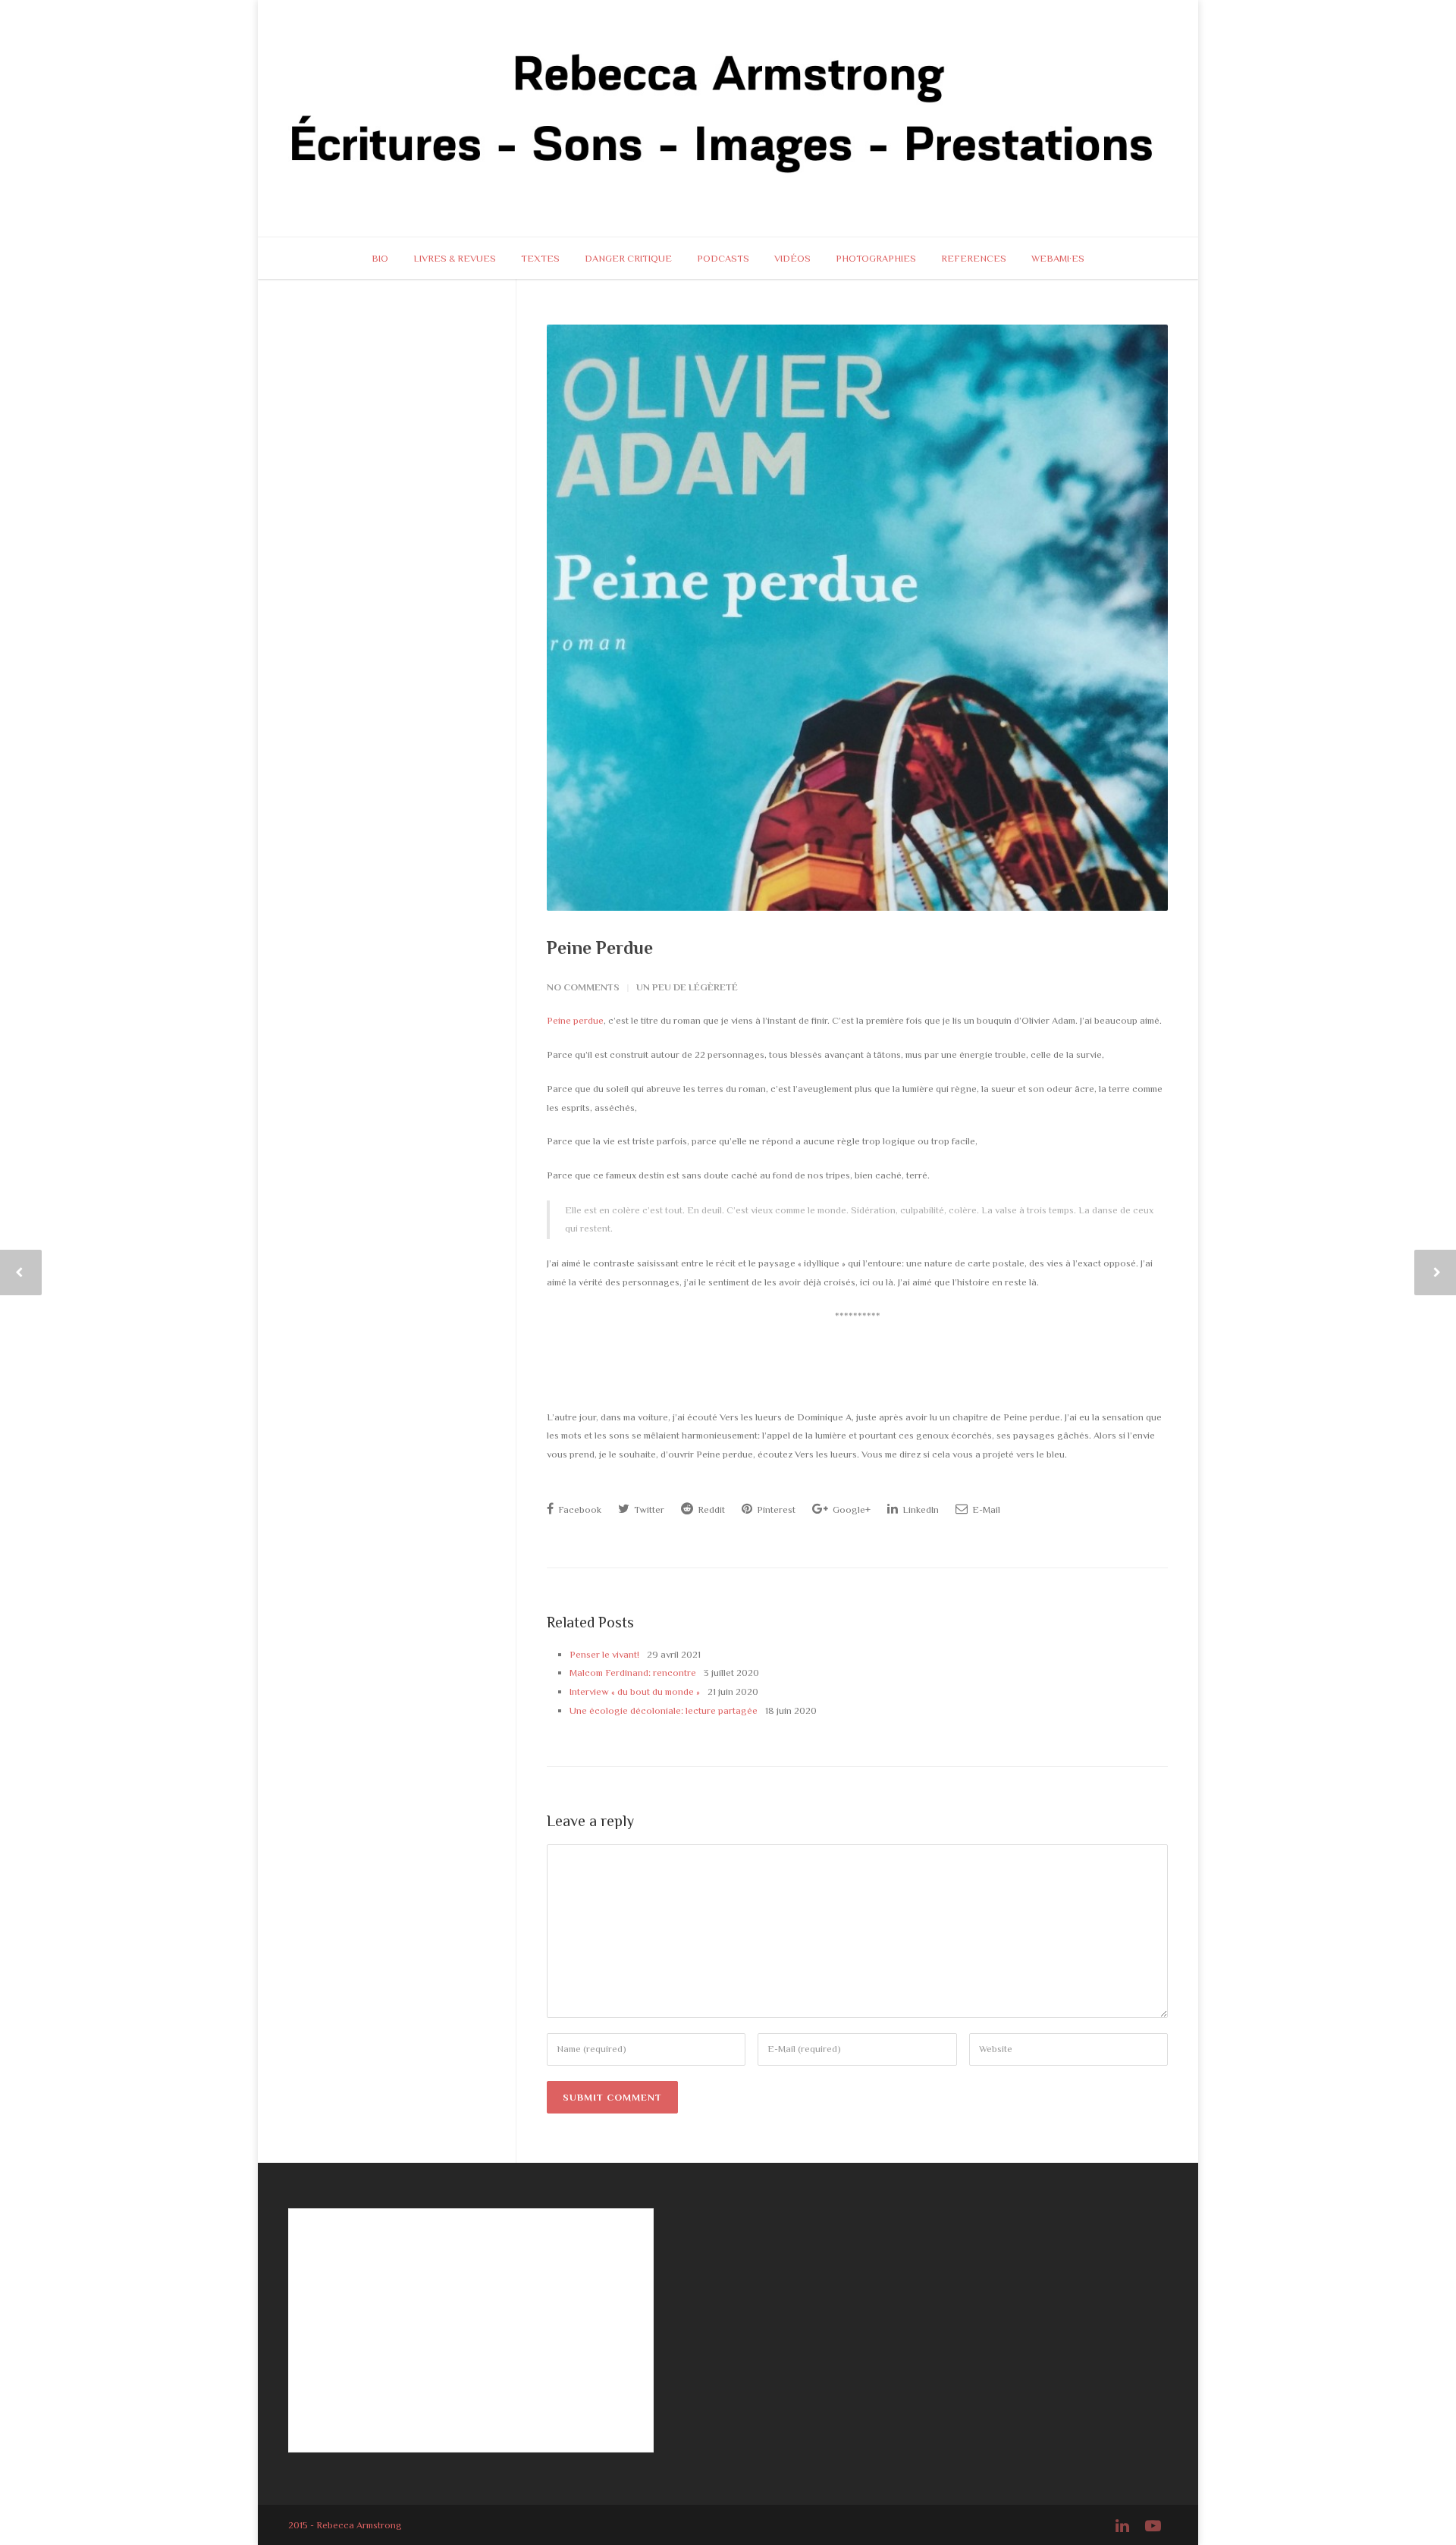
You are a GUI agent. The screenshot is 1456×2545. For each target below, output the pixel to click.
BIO (380, 258)
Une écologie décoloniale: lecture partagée (664, 1710)
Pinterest (775, 1509)
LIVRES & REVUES (455, 258)
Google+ (850, 1509)
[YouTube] (1153, 2526)
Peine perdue (575, 1020)
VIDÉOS (792, 258)
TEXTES (540, 258)
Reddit (710, 1509)
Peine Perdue (600, 948)
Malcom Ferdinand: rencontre (633, 1673)
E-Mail (985, 1509)
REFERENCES (974, 258)
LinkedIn (919, 1509)
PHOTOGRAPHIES (876, 258)
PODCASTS (723, 258)
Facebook (579, 1509)
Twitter (648, 1509)
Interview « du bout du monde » (635, 1691)
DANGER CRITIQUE (628, 258)
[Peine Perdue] (857, 618)
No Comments (583, 987)
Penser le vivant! (604, 1654)
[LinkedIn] (1122, 2526)
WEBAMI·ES (1058, 258)
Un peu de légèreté (687, 987)
